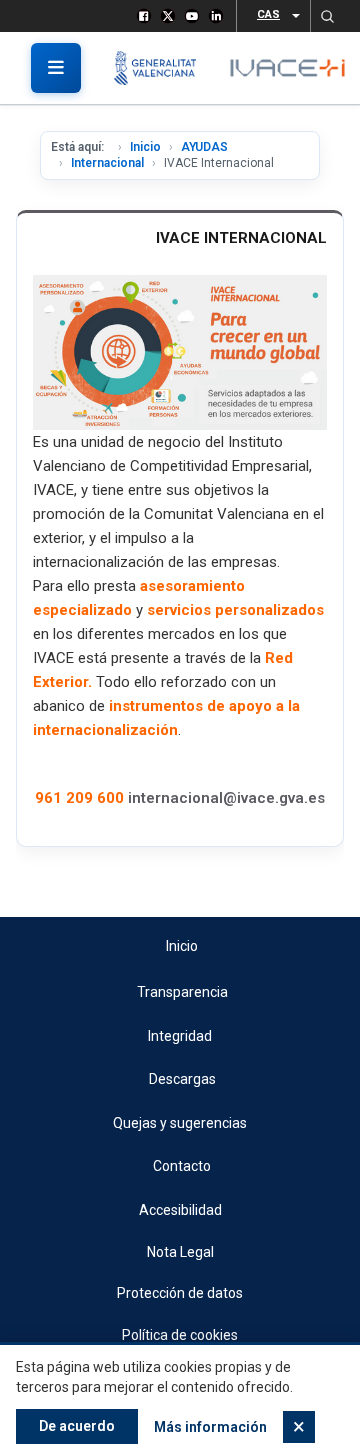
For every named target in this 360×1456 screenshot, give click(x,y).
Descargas (182, 1079)
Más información (210, 1427)
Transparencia (182, 992)
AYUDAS (204, 147)
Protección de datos (180, 1293)
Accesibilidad (180, 1210)
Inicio (145, 147)
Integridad (180, 1036)
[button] (327, 16)
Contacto (182, 1166)
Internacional (107, 163)
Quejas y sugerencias (180, 1123)
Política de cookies (180, 1335)
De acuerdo (77, 1426)
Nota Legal (180, 1252)
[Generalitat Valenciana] (162, 68)
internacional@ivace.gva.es (226, 798)
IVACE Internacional (241, 238)
